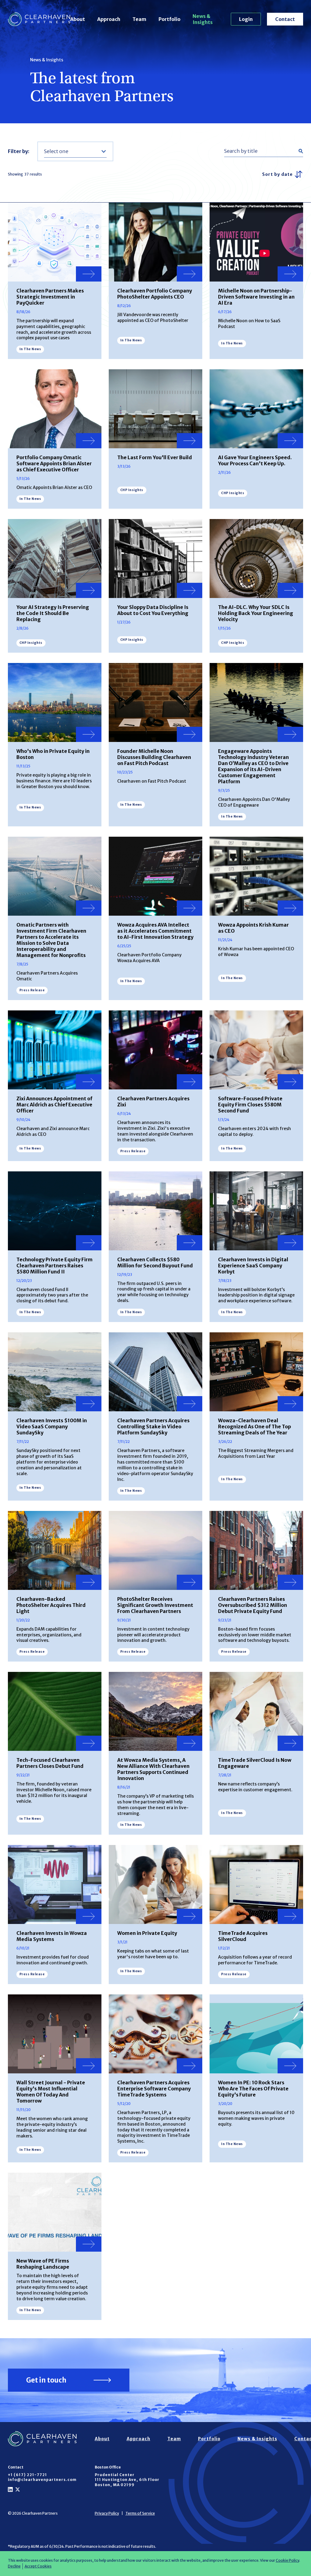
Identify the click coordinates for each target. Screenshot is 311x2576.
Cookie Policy (287, 2560)
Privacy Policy (107, 2513)
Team (139, 19)
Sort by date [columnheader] (277, 174)
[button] (75, 151)
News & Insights (203, 19)
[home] (39, 19)
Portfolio (169, 19)
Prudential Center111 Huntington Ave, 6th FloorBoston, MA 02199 (127, 2480)
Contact (285, 19)
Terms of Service (140, 2513)
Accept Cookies (38, 2566)
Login (246, 19)
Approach (109, 19)
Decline (14, 2566)
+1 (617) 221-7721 (27, 2475)
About (78, 19)
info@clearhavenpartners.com (42, 2480)
